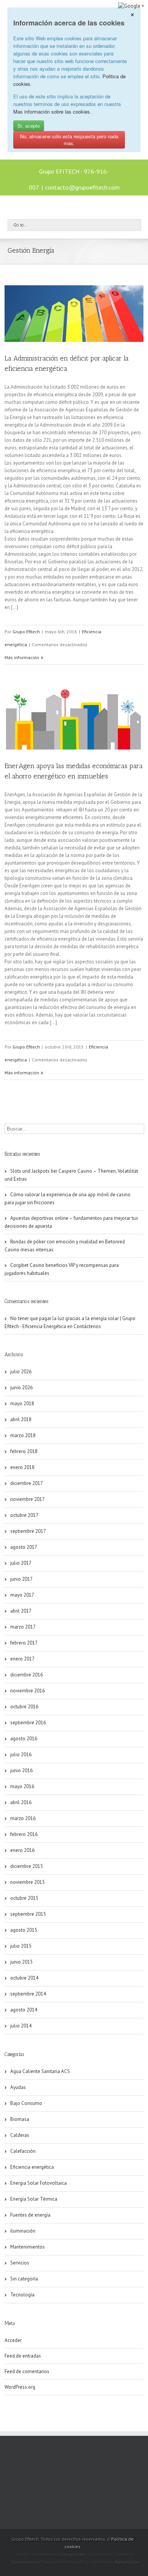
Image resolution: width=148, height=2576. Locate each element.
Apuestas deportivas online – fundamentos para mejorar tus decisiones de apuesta (71, 1222)
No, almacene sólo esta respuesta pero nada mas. (69, 140)
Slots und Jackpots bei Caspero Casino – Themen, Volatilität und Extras (71, 1175)
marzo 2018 (23, 1435)
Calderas (20, 2135)
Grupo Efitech (26, 632)
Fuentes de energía (30, 2215)
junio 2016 (21, 1770)
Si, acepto (29, 126)
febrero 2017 (24, 1643)
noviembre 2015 (28, 1882)
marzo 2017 (23, 1627)
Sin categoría (24, 2279)
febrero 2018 (24, 1451)
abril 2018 (21, 1419)
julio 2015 (21, 1946)
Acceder (13, 2340)
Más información (22, 657)
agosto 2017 (24, 1547)
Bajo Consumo (26, 2103)
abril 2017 (21, 1611)
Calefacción (23, 2151)
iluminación (23, 2231)
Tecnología (22, 2295)
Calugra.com (73, 2554)
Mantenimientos (28, 2247)
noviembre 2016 (28, 1691)
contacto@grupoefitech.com (82, 187)
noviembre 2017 (28, 1499)
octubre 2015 (24, 1898)
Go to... (20, 225)
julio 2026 (21, 1372)
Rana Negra (127, 2562)
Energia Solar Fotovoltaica (39, 2183)
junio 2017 (21, 1579)
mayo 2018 (22, 1403)
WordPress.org (20, 2387)
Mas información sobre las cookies (52, 111)
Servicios (20, 2263)
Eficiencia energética (32, 2167)
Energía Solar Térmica (34, 2199)
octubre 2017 (24, 1515)
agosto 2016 (24, 1739)
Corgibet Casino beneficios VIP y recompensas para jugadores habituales (62, 1269)
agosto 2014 (24, 2010)
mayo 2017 (22, 1595)
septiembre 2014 (28, 1994)
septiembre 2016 (28, 1723)
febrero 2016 (24, 1834)
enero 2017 (22, 1659)
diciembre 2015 (27, 1866)
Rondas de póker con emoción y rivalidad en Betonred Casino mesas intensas (65, 1246)
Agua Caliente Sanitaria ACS (40, 2071)
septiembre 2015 (28, 1914)
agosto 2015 (24, 1930)
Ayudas (18, 2087)
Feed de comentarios (27, 2371)
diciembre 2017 (27, 1483)
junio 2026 (21, 1388)
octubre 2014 (24, 1978)
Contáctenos (87, 1326)
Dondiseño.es (26, 2562)
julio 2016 (21, 1754)
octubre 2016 (24, 1707)
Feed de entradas (23, 2356)
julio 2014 (21, 2026)
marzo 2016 (23, 1818)
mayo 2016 (22, 1786)
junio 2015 (21, 1962)
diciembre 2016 (27, 1675)
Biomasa (20, 2119)
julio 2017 (21, 1563)
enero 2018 (22, 1467)
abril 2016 (21, 1802)
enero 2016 (22, 1850)
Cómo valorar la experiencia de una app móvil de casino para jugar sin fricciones (68, 1199)
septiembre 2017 (28, 1531)
